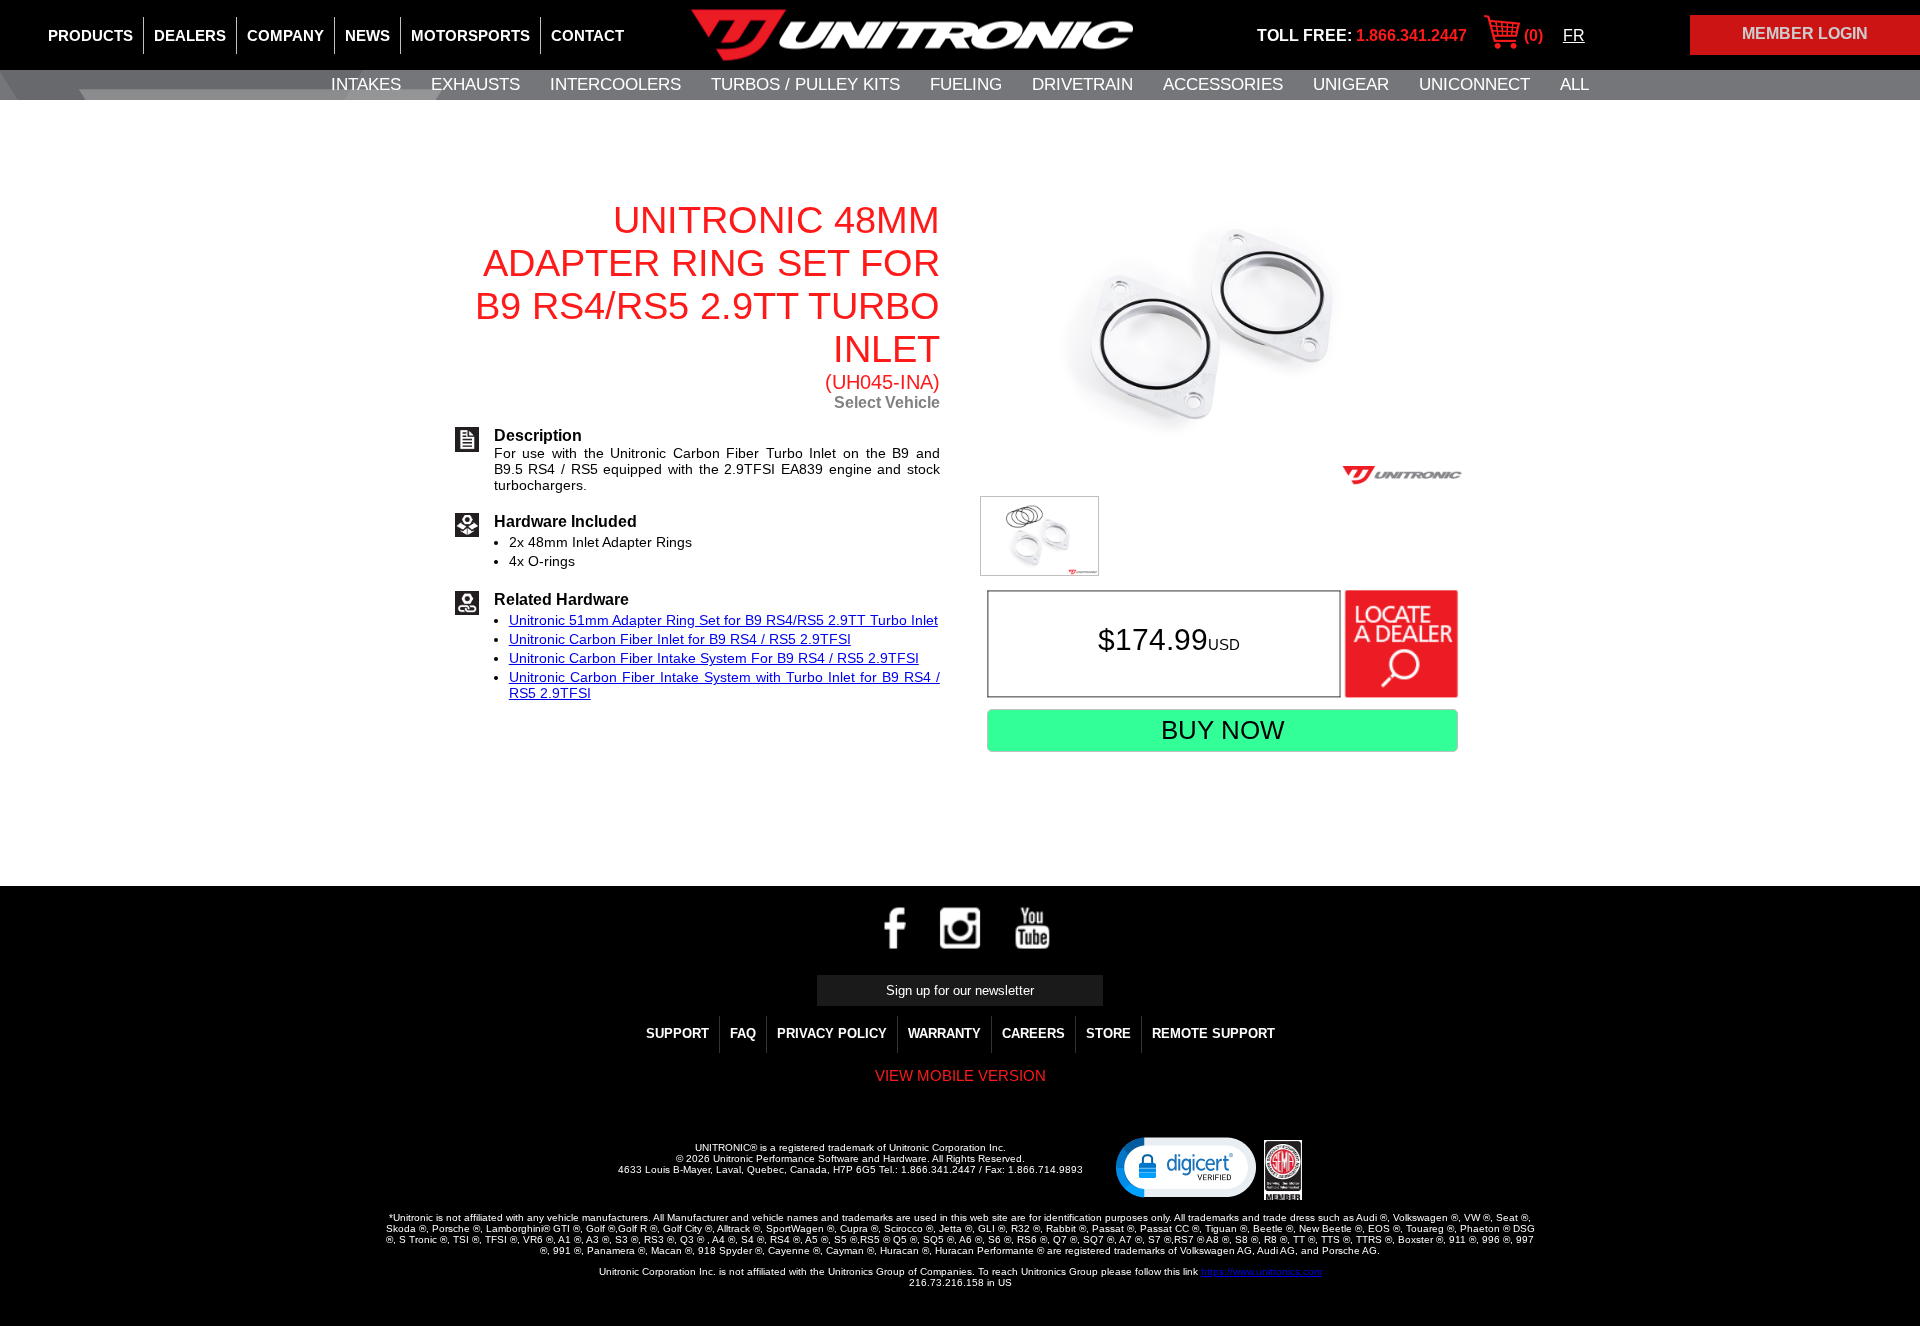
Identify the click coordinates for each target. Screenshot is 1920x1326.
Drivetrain (1082, 84)
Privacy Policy (832, 1033)
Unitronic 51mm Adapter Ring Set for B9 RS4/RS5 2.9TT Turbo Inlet (723, 620)
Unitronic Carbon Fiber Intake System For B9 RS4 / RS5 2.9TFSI (714, 658)
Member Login (1805, 33)
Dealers (190, 35)
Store (1108, 1033)
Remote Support (1213, 1033)
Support (677, 1033)
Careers (1033, 1033)
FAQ (743, 1033)
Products (90, 35)
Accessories (1223, 84)
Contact (587, 35)
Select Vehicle (887, 402)
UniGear (1351, 84)
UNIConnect (1474, 84)
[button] (1186, 1166)
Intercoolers (615, 84)
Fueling (966, 84)
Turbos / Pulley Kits (805, 84)
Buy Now (1223, 730)
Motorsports (470, 35)
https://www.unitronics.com (1261, 1271)
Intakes (366, 84)
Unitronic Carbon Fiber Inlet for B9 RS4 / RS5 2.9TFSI (680, 639)
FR (1574, 35)
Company (285, 35)
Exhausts (475, 84)
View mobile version (960, 1075)
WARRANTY (944, 1033)
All (1574, 84)
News (367, 35)
